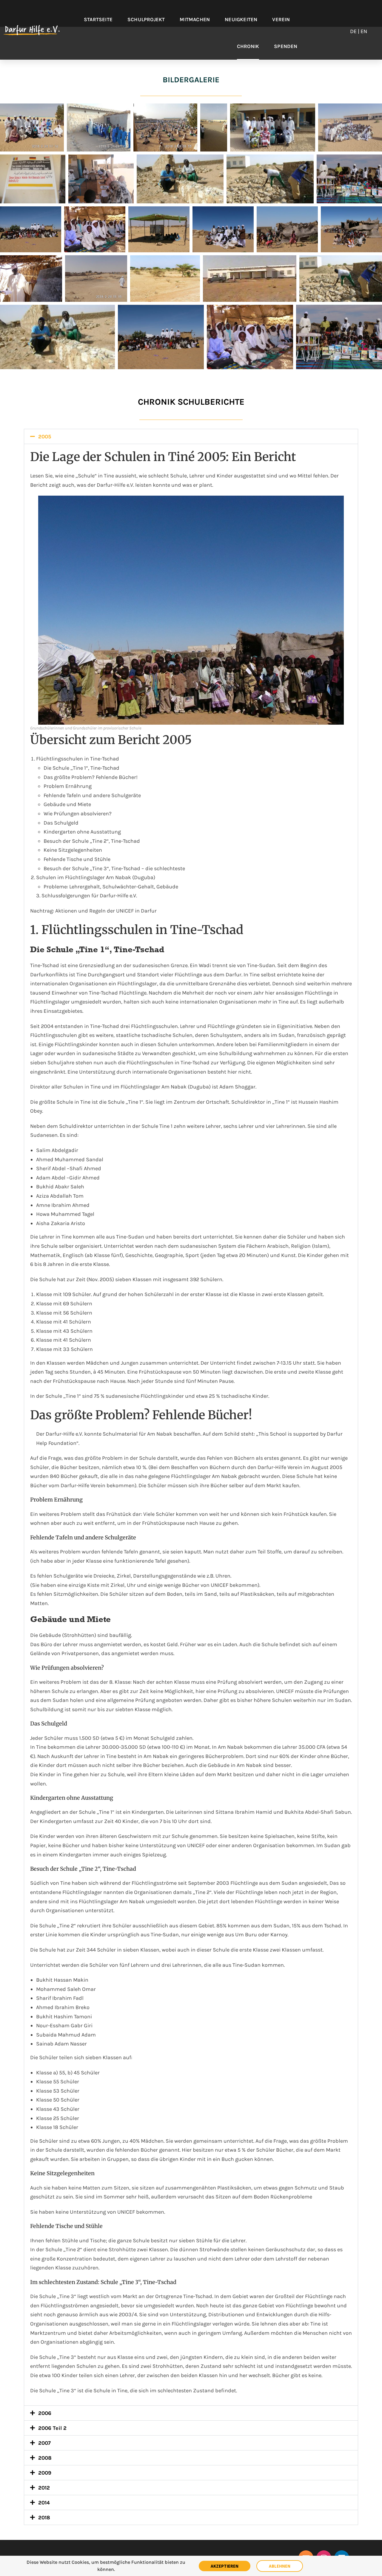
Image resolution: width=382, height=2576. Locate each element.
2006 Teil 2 (52, 2428)
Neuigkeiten (241, 19)
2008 (45, 2458)
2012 (44, 2488)
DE (353, 31)
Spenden (286, 46)
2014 (44, 2503)
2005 (45, 437)
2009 (45, 2473)
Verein (281, 19)
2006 (45, 2413)
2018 (44, 2518)
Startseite (98, 19)
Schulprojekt (146, 19)
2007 (44, 2443)
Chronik (248, 46)
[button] (191, 436)
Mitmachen (195, 19)
